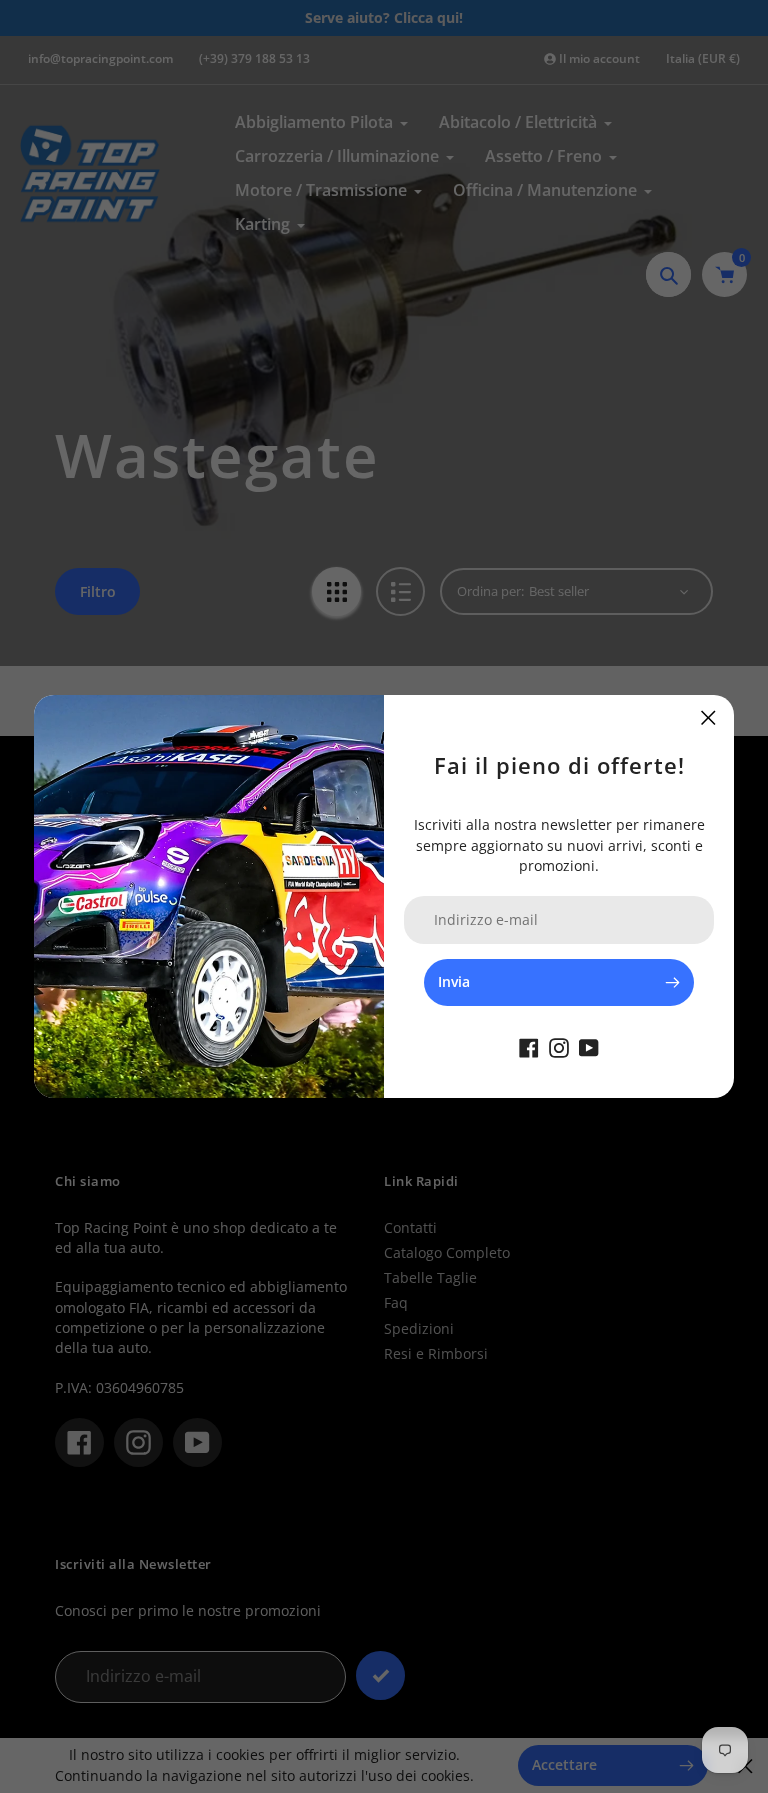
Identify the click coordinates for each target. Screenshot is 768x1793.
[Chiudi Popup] (708, 717)
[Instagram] (559, 1046)
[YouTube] (589, 1046)
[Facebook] (529, 1046)
